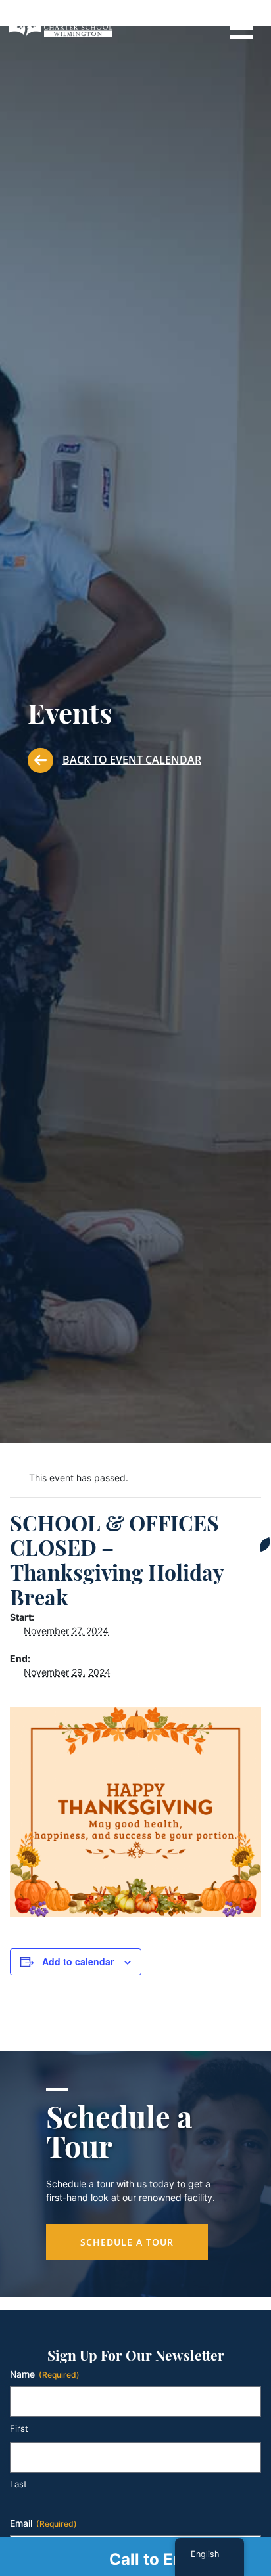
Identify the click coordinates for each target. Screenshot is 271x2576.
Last (18, 2484)
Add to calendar (78, 1961)
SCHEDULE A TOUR (127, 2242)
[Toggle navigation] (241, 26)
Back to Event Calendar (132, 760)
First (19, 2428)
